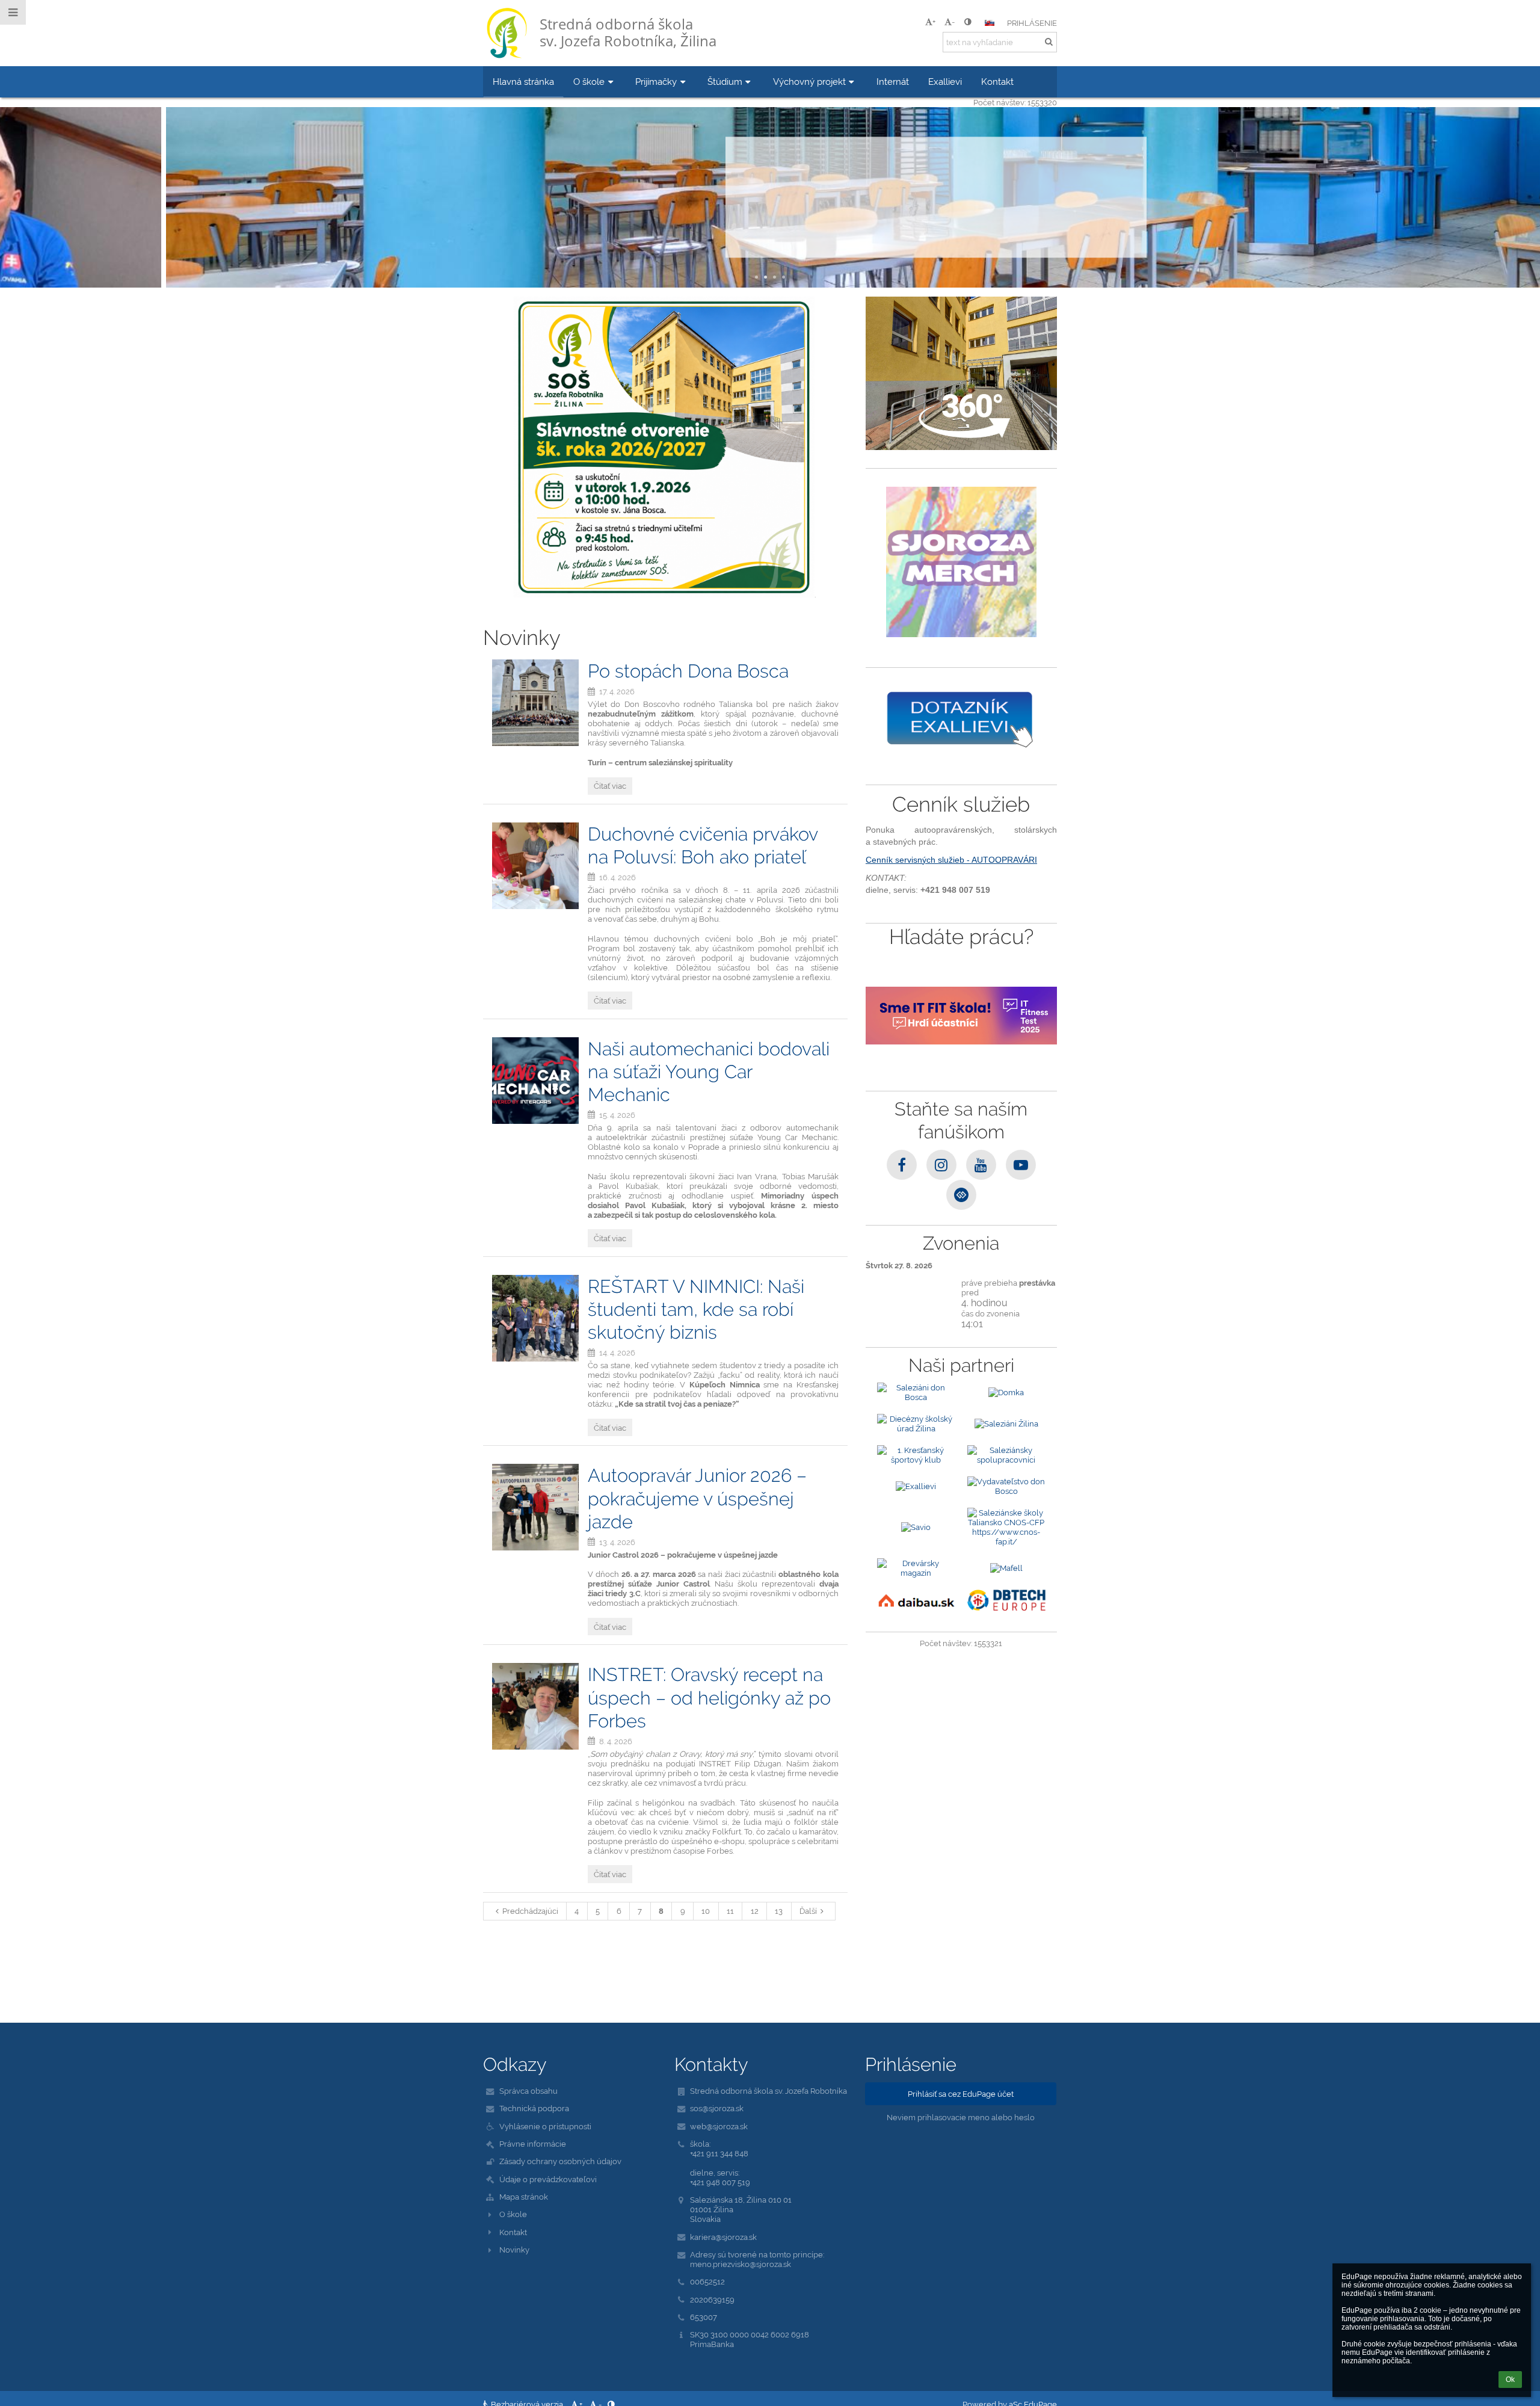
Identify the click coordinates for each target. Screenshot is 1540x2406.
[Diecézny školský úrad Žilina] (916, 1424)
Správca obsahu (528, 2091)
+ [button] (934, 22)
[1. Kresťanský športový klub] (916, 1455)
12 (755, 1911)
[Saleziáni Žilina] (1006, 1424)
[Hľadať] (1049, 42)
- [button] (953, 22)
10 (706, 1911)
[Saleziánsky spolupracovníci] (1006, 1455)
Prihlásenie (1032, 23)
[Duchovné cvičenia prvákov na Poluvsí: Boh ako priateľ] (535, 866)
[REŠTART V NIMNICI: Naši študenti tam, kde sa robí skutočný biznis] (535, 1318)
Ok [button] (1510, 2380)
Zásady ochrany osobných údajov (560, 2161)
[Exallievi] (916, 1486)
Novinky (514, 2250)
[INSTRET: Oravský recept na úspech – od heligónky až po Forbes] (535, 1706)
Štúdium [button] (725, 82)
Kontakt (513, 2232)
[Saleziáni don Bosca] (916, 1392)
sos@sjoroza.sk (717, 2108)
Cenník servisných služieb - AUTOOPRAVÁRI (951, 860)
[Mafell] (1006, 1568)
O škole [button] (589, 82)
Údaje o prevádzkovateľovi (548, 2179)
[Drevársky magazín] (916, 1568)
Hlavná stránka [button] (523, 82)
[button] (968, 22)
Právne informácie (533, 2144)
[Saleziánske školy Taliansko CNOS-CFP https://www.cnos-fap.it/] (1006, 1527)
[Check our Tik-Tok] (1021, 1165)
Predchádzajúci (530, 1911)
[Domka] (1006, 1392)
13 (779, 1911)
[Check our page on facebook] (902, 1165)
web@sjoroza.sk (719, 2126)
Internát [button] (893, 82)
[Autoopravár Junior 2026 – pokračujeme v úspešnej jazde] (535, 1507)
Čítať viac (770, 226)
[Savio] (916, 1527)
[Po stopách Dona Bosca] (535, 703)
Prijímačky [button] (656, 82)
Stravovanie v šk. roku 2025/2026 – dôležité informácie (770, 173)
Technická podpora (534, 2108)
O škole (513, 2214)
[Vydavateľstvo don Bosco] (1006, 1486)
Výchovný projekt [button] (809, 82)
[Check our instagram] (941, 1165)
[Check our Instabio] (961, 1195)
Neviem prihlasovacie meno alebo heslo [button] (961, 2117)
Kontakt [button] (997, 82)
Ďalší (808, 1911)
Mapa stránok (524, 2197)
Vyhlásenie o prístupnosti (545, 2126)
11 (730, 1911)
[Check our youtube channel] (981, 1165)
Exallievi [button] (945, 82)
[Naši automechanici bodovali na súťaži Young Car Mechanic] (535, 1081)
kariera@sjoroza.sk (723, 2237)
